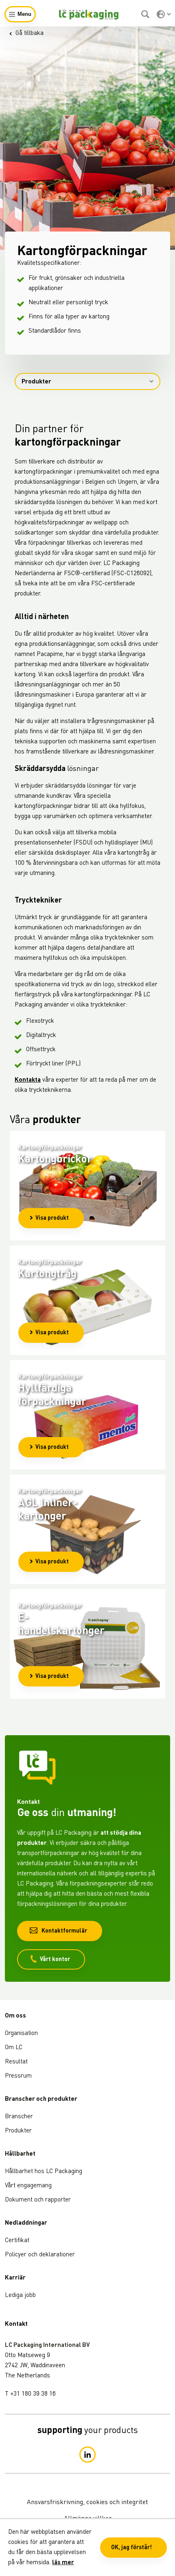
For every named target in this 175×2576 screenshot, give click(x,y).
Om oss (15, 2016)
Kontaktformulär (64, 1931)
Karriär (15, 2278)
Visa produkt (52, 1218)
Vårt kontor (55, 1959)
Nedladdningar (26, 2223)
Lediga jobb (20, 2296)
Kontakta (28, 1080)
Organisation (21, 2034)
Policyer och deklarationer (40, 2255)
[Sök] (146, 14)
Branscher (19, 2117)
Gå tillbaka (30, 34)
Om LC (14, 2048)
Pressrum (18, 2076)
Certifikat (17, 2241)
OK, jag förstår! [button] (131, 2548)
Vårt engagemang (28, 2186)
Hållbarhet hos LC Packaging (44, 2172)
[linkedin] (87, 2455)
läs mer (63, 2563)
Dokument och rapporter (38, 2200)
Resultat (16, 2062)
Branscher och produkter (41, 2099)
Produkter (36, 382)
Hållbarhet (20, 2154)
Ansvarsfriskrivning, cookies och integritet (87, 2502)
